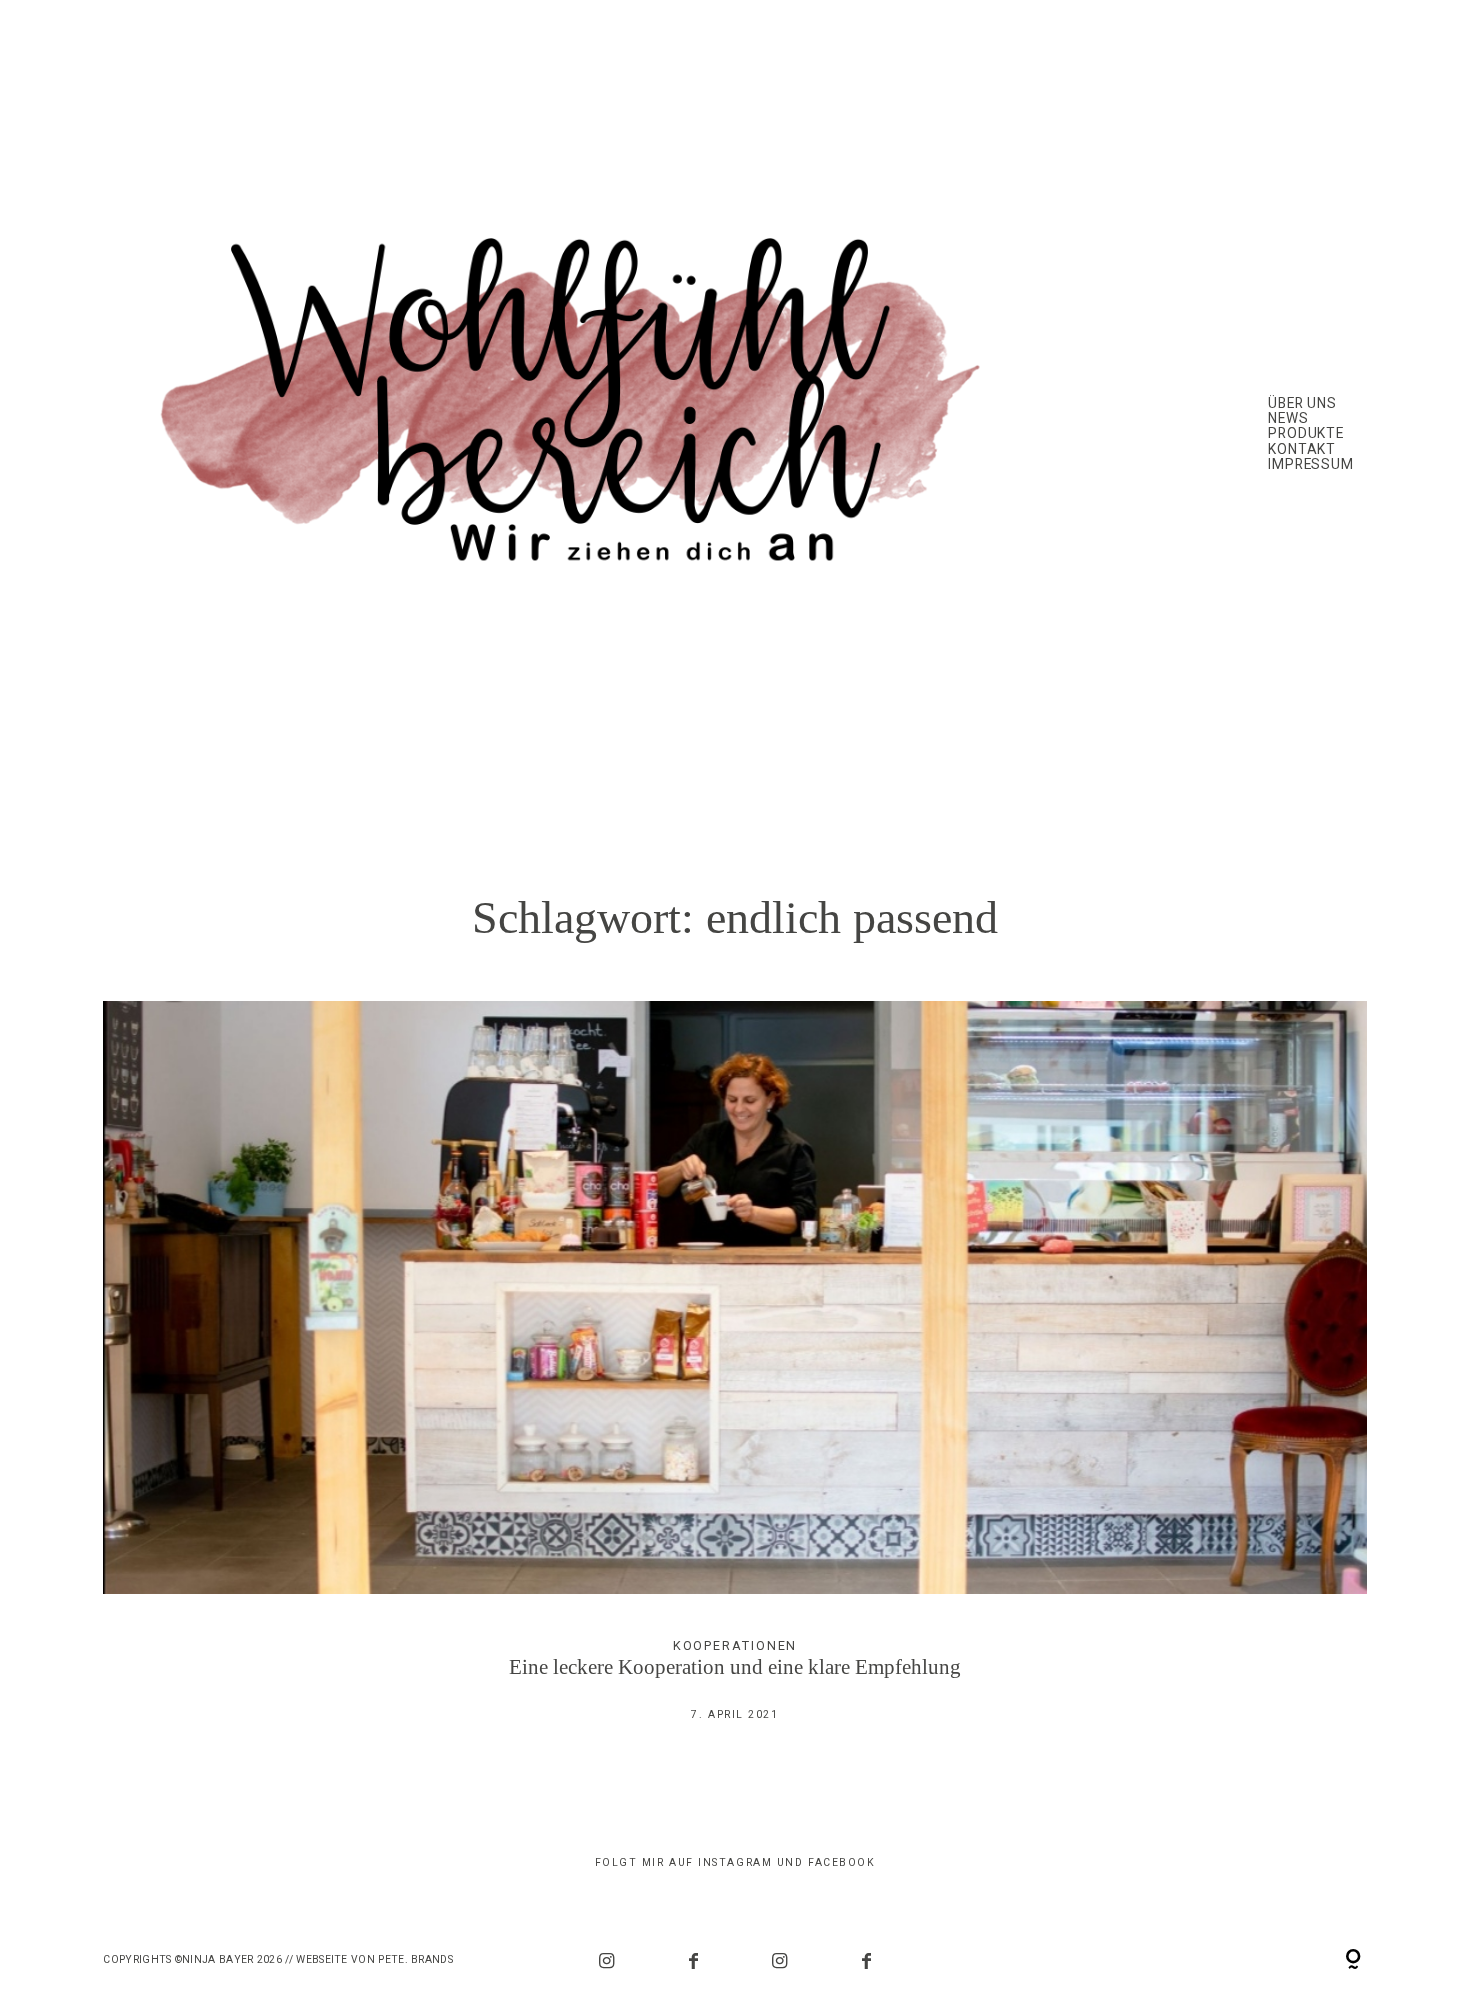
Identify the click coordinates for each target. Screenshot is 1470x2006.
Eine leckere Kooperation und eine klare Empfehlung (734, 1377)
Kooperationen (735, 1645)
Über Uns (1303, 403)
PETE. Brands (415, 1959)
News (1288, 418)
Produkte (1306, 433)
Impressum (1311, 464)
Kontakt (1302, 449)
